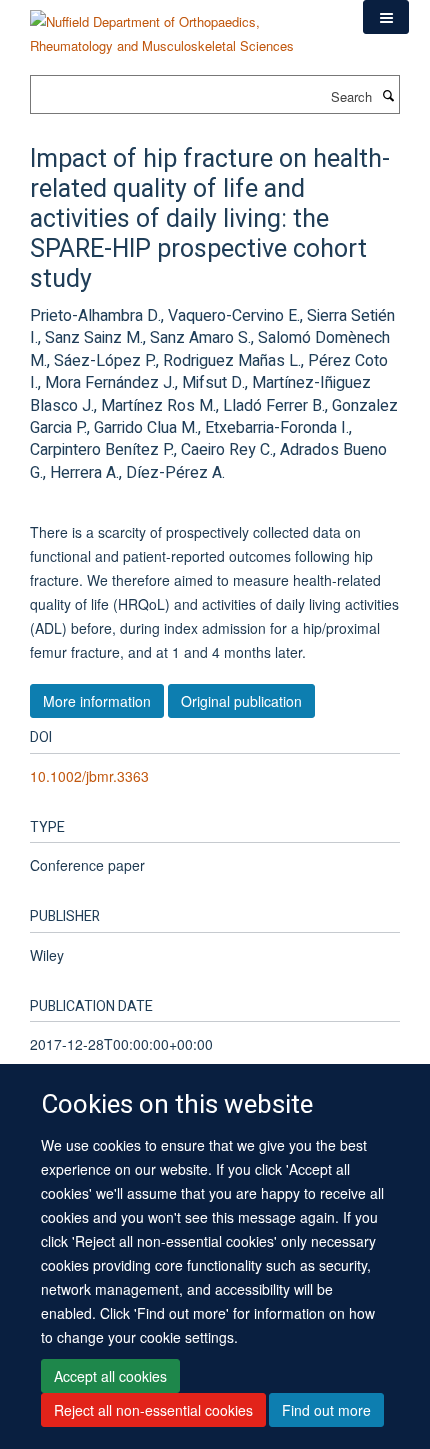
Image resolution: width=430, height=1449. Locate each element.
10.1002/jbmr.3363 (89, 776)
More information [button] (97, 701)
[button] (386, 17)
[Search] (388, 95)
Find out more (326, 1410)
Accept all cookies (110, 1376)
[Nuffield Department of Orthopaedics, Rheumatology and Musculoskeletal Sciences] (181, 26)
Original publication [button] (241, 701)
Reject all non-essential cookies (153, 1410)
